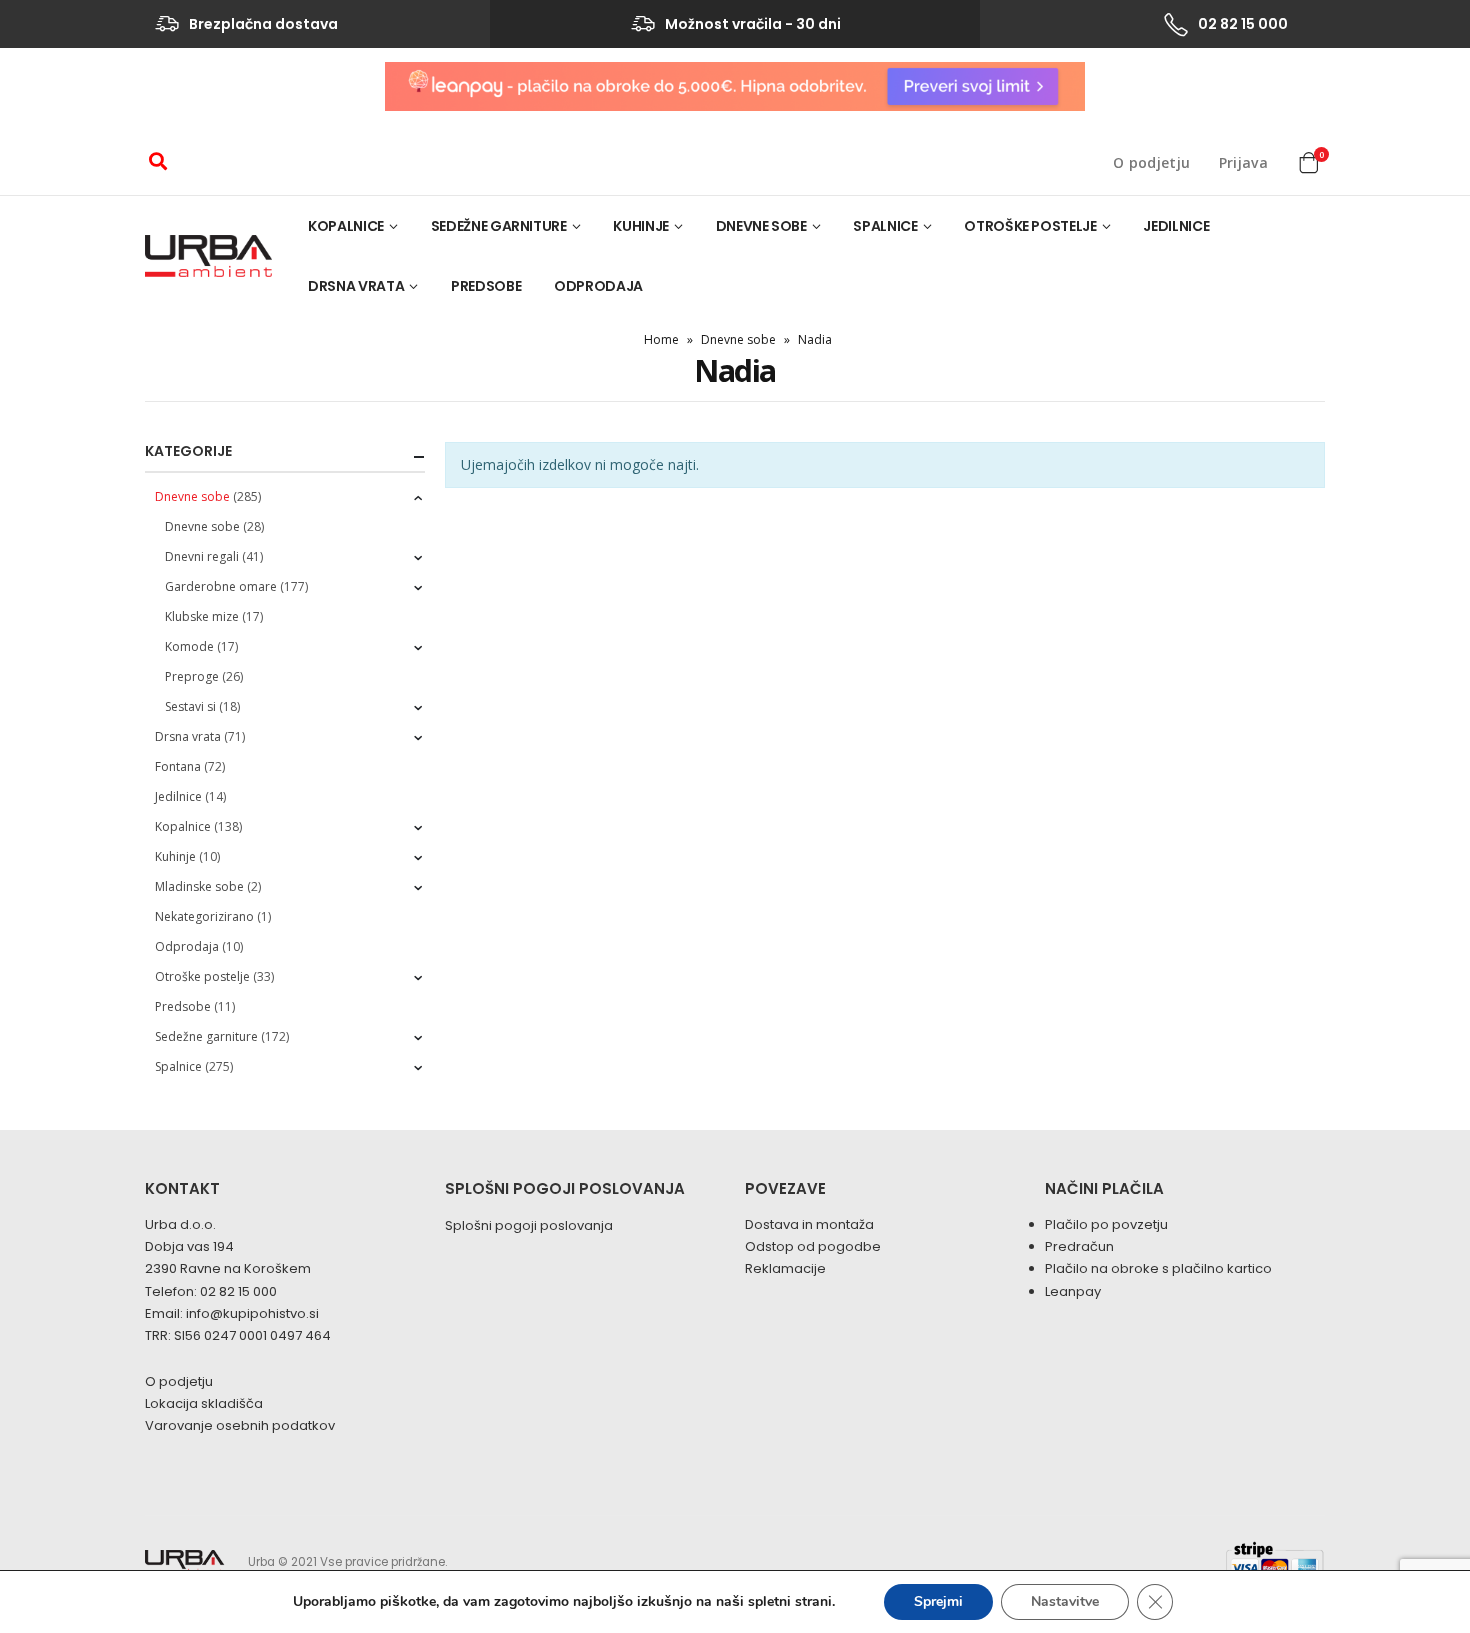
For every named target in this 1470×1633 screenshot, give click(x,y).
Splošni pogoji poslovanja (529, 1225)
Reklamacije (785, 1268)
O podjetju (1152, 162)
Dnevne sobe (761, 226)
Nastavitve (1065, 1601)
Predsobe (486, 286)
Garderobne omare (221, 586)
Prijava (1243, 162)
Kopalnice (346, 226)
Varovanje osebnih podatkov (240, 1425)
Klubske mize (202, 616)
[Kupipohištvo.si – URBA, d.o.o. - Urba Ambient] (208, 256)
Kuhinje (641, 226)
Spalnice (885, 226)
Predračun (1079, 1246)
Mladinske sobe (199, 886)
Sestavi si (190, 706)
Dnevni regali (202, 556)
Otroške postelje (1030, 226)
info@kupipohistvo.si (252, 1313)
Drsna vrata (356, 286)
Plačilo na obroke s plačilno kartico (1158, 1268)
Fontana (178, 766)
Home (661, 339)
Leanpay (1073, 1291)
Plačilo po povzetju (1106, 1224)
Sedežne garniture (499, 226)
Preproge (192, 676)
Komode (189, 646)
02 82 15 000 (238, 1291)
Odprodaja (598, 286)
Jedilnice (1176, 226)
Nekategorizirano (204, 916)
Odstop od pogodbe (813, 1246)
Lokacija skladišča (204, 1403)
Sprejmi (938, 1601)
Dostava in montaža (809, 1224)
